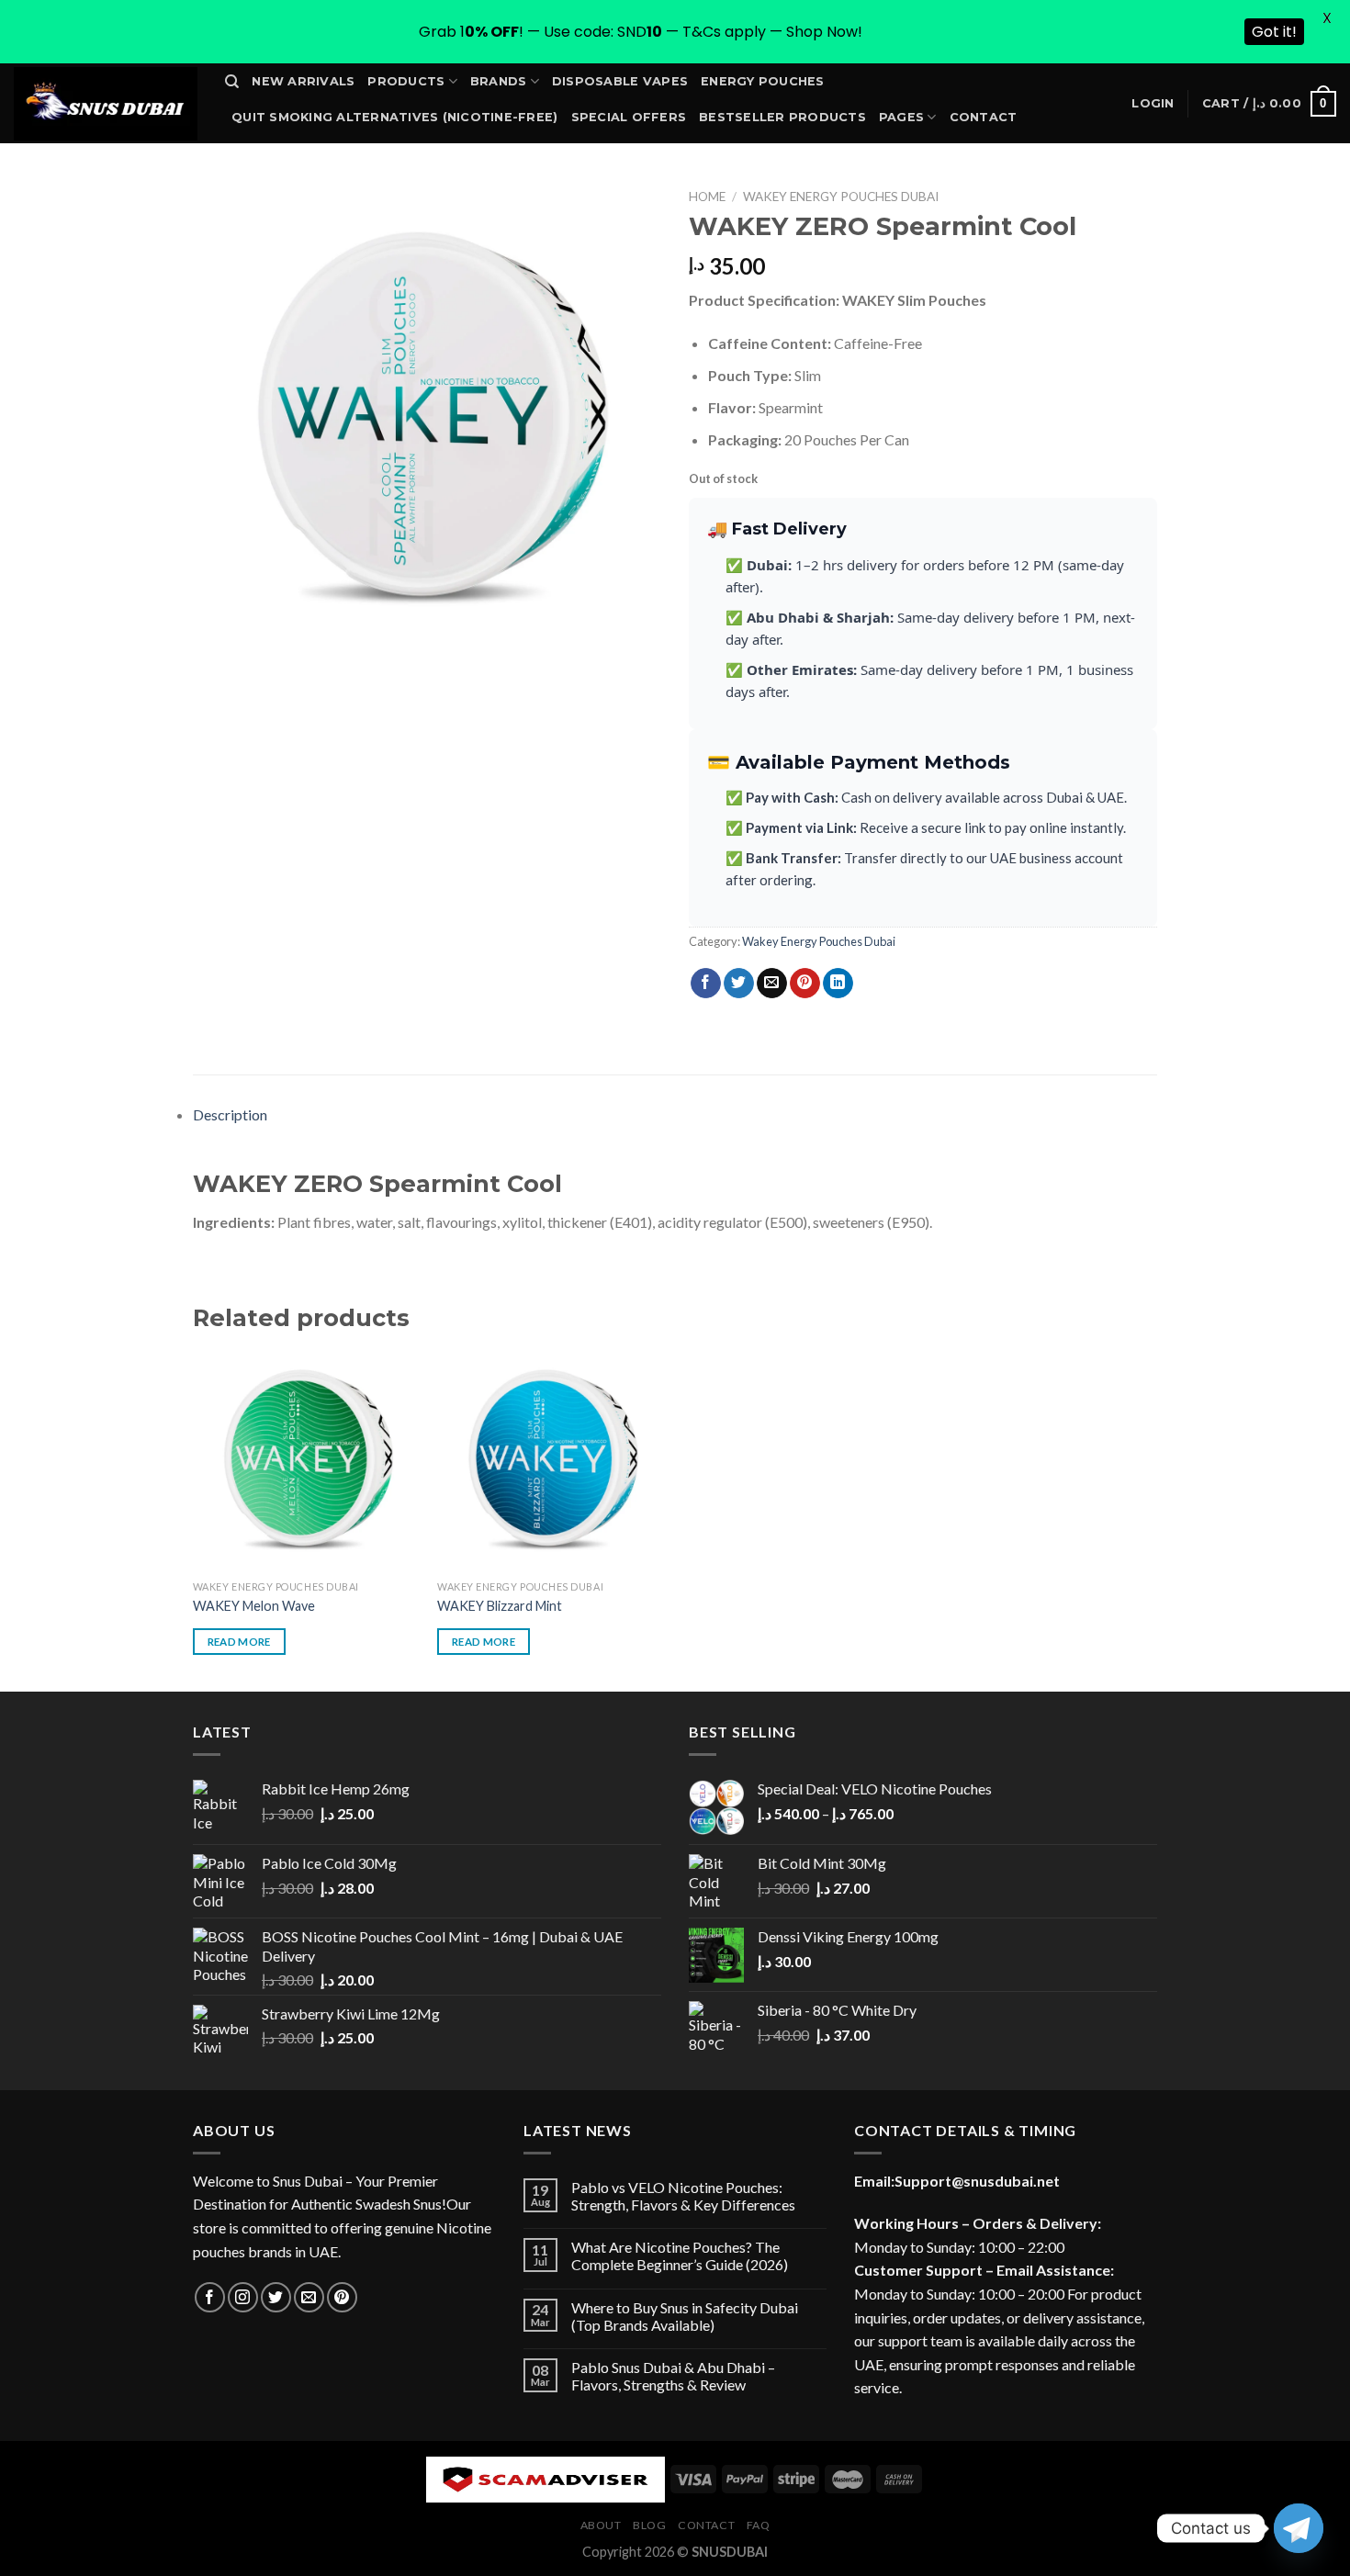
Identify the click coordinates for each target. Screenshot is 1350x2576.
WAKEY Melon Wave (254, 1606)
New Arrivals (303, 81)
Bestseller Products (782, 117)
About (601, 2525)
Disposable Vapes (620, 81)
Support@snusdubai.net (977, 2181)
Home (707, 197)
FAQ (759, 2525)
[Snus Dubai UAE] (106, 104)
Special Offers (629, 117)
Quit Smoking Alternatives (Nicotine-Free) (395, 117)
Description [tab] (230, 1114)
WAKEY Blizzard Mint (500, 1606)
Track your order (302, 152)
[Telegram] (1299, 2528)
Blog (649, 2525)
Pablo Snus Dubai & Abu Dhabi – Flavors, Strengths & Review (673, 2376)
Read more (239, 1642)
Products (406, 81)
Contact (984, 117)
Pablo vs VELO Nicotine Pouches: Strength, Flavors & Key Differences (683, 2196)
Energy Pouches (763, 81)
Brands (499, 81)
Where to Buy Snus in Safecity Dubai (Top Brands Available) (685, 2316)
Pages (901, 117)
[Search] (232, 82)
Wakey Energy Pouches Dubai (841, 197)
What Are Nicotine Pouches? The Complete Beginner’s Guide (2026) (680, 2255)
